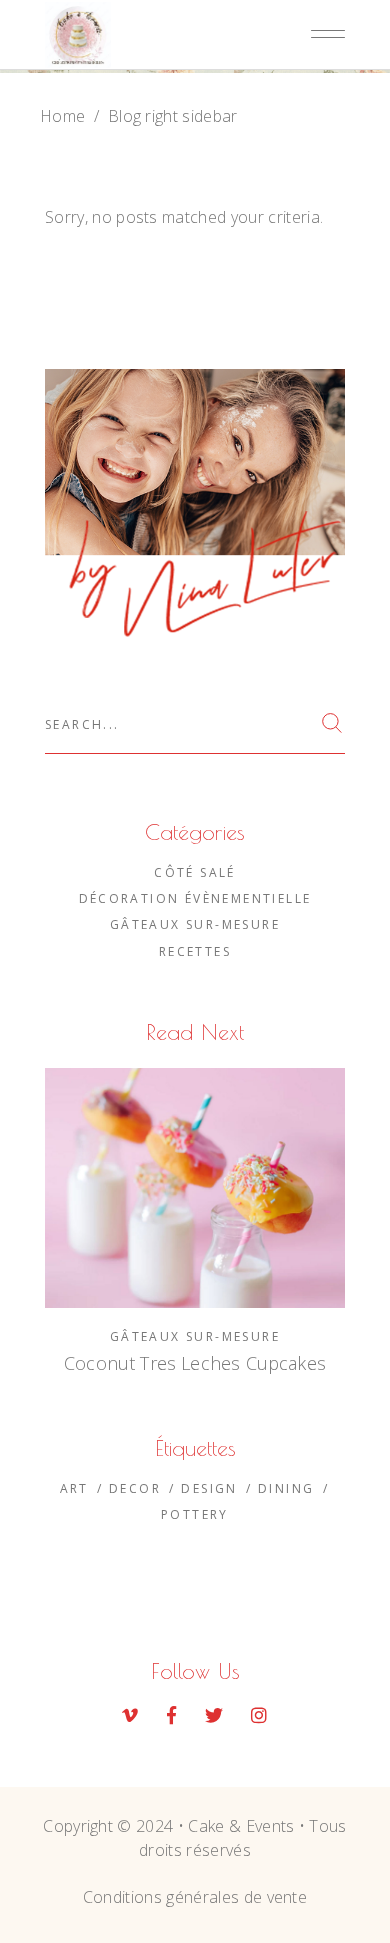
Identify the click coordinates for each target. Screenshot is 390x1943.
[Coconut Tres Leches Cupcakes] (195, 1188)
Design (209, 1488)
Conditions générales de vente (195, 1897)
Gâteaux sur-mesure (195, 924)
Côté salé (195, 872)
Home (62, 116)
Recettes (195, 951)
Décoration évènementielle (195, 898)
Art (74, 1488)
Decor (135, 1488)
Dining (286, 1488)
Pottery (195, 1514)
